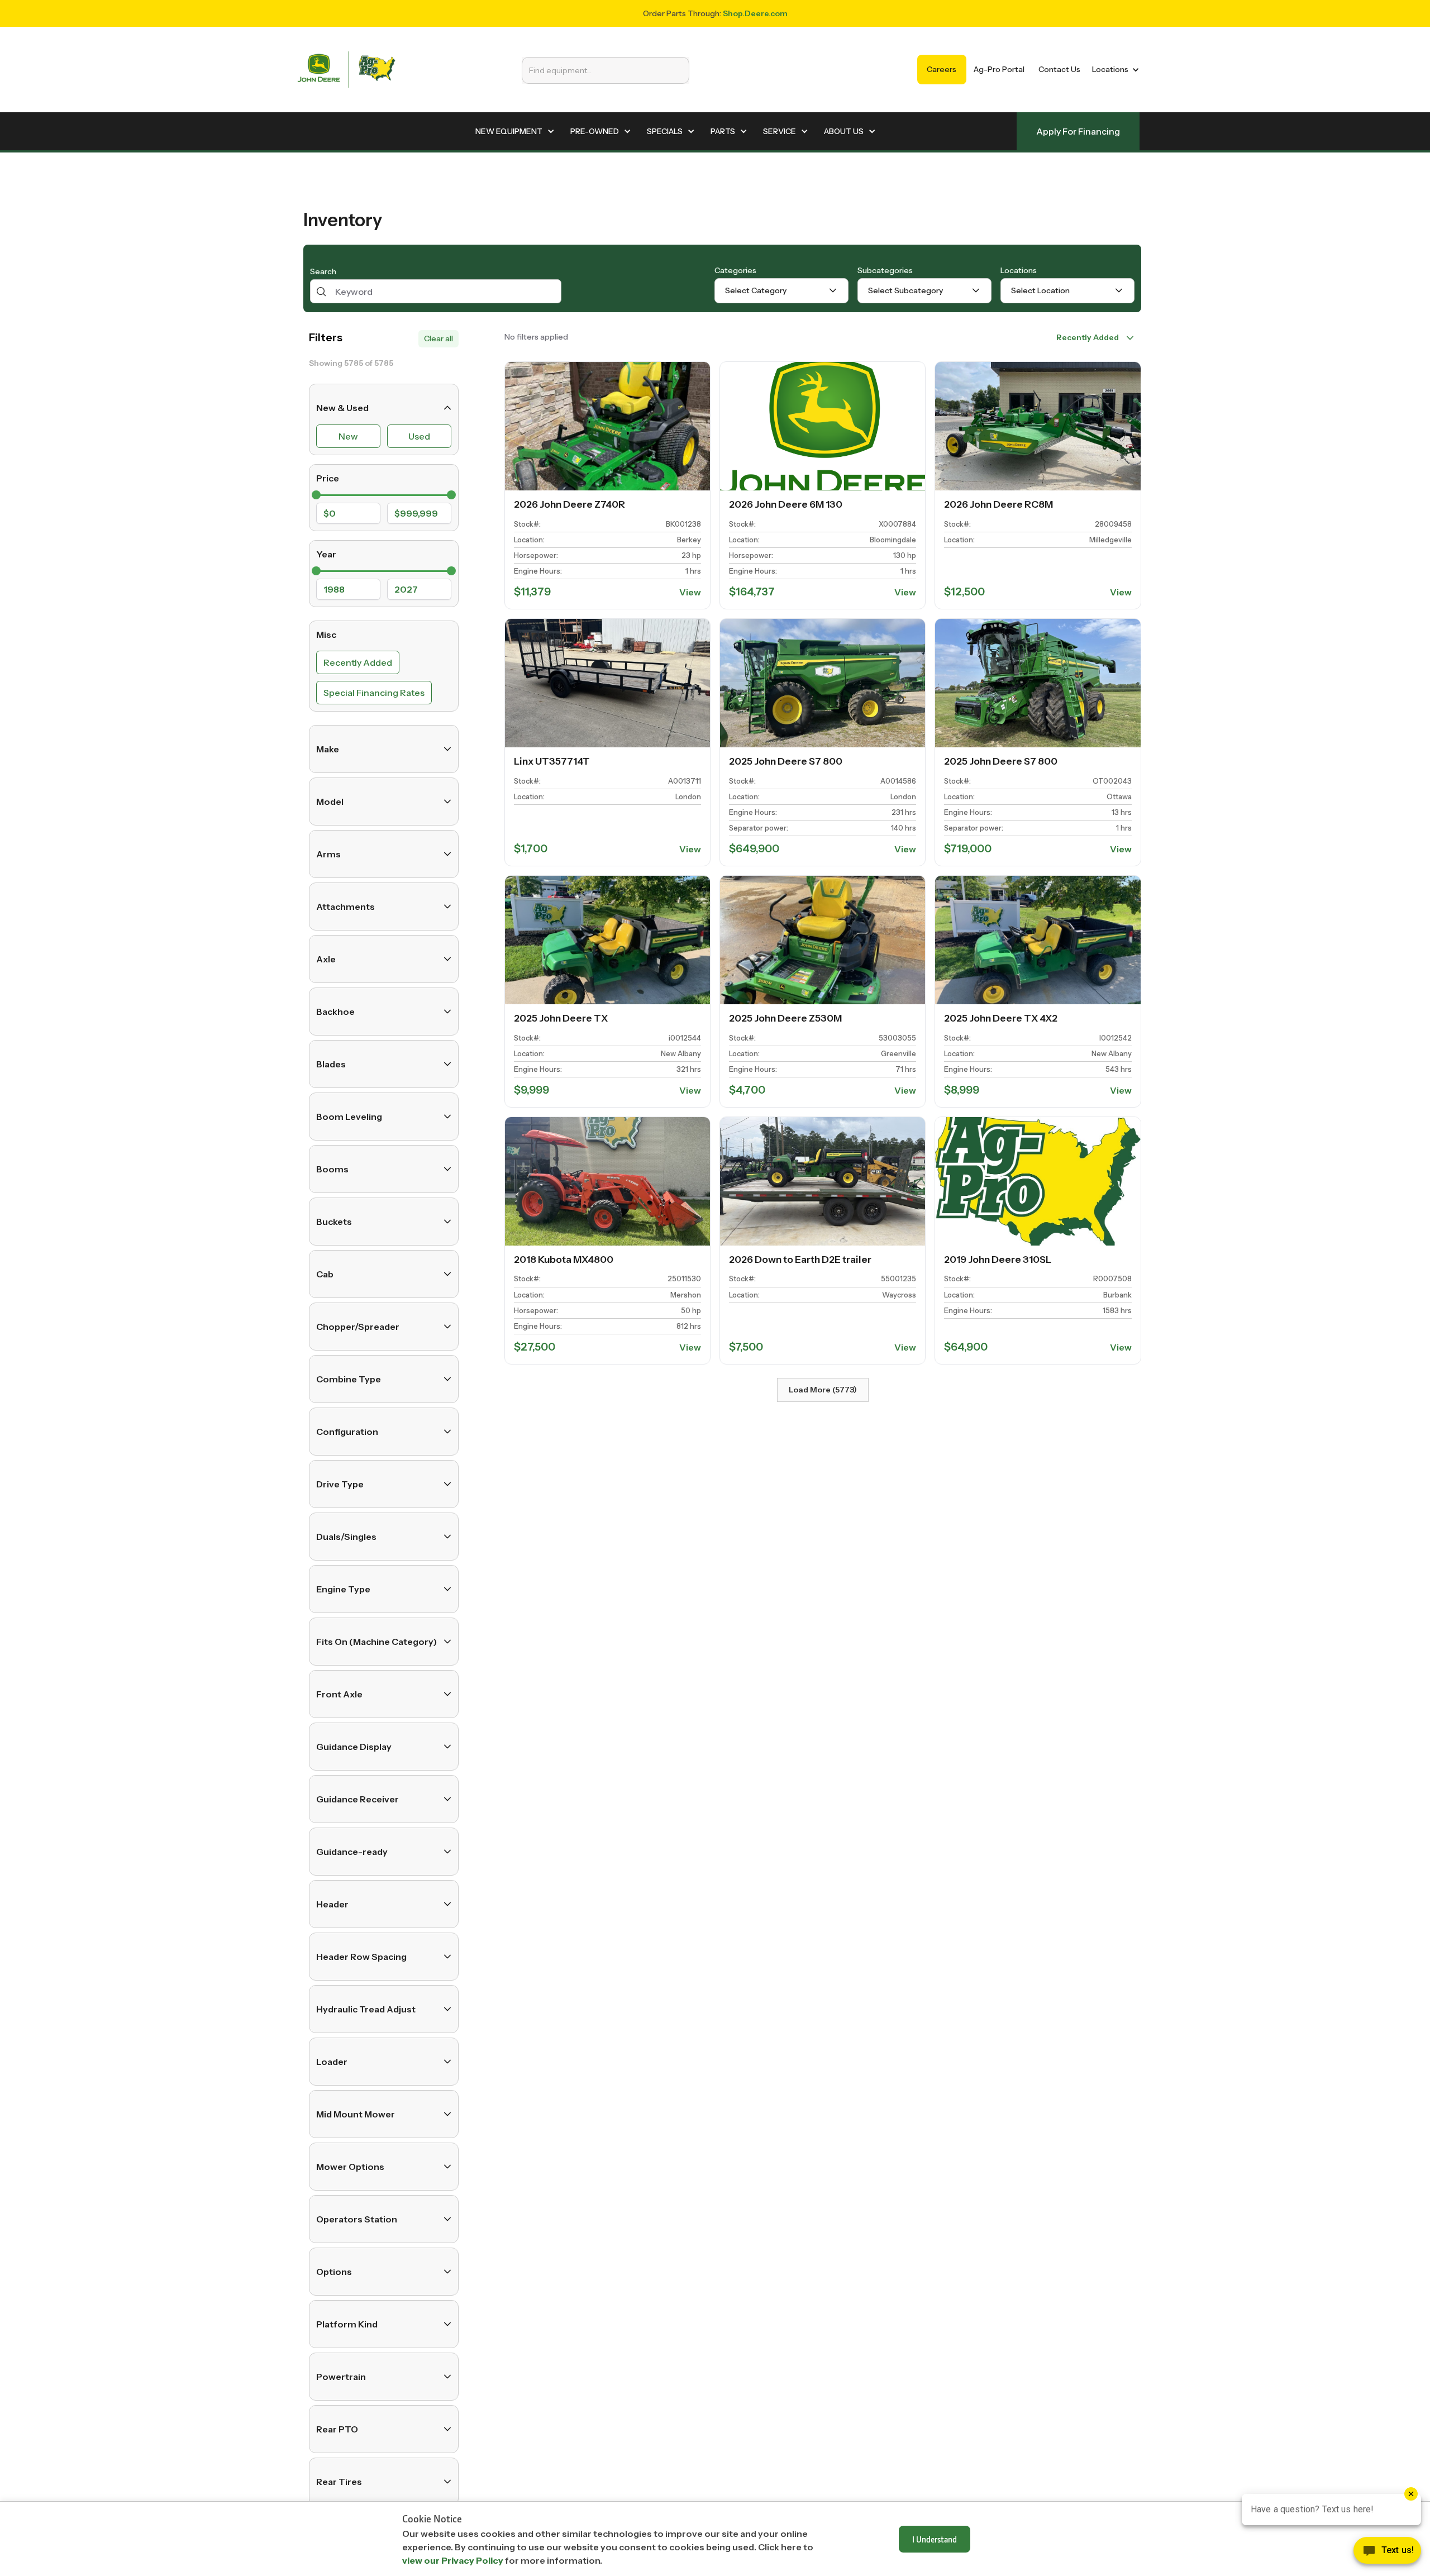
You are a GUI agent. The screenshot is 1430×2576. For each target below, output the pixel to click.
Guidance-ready (352, 1852)
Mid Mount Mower (356, 2114)
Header (332, 1904)
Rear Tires (339, 2482)
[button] (1114, 70)
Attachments (345, 907)
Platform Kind (347, 2324)
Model (330, 802)
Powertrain (341, 2377)
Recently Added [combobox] (1088, 337)
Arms (328, 854)
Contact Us (1059, 69)
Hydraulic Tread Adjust (366, 2009)
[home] (346, 70)
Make (328, 749)
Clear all (438, 338)
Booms (332, 1169)
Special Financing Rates (374, 693)
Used (419, 436)
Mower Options (350, 2167)
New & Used (342, 408)
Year (326, 554)
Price (328, 478)
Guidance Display (354, 1747)
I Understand (935, 2539)
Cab (325, 1274)
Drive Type (340, 1484)
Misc (326, 635)
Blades (331, 1064)
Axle (326, 959)
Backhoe (335, 1012)
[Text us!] (1387, 2553)
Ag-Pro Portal (999, 69)
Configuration (347, 1432)
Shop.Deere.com (755, 13)
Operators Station (357, 2219)
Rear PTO (337, 2429)
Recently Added (358, 662)
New (348, 436)
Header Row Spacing (361, 1957)
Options (334, 2272)
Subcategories (885, 270)
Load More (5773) (823, 1390)
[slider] (316, 495)
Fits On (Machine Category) (376, 1642)
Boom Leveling (349, 1117)
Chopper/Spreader (358, 1327)
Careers (942, 69)
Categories (735, 270)
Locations (1019, 270)
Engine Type (343, 1589)
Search (323, 271)
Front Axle (339, 1694)
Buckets (334, 1222)
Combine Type (349, 1379)
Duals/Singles (346, 1537)
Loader (332, 2062)
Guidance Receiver (357, 1799)
